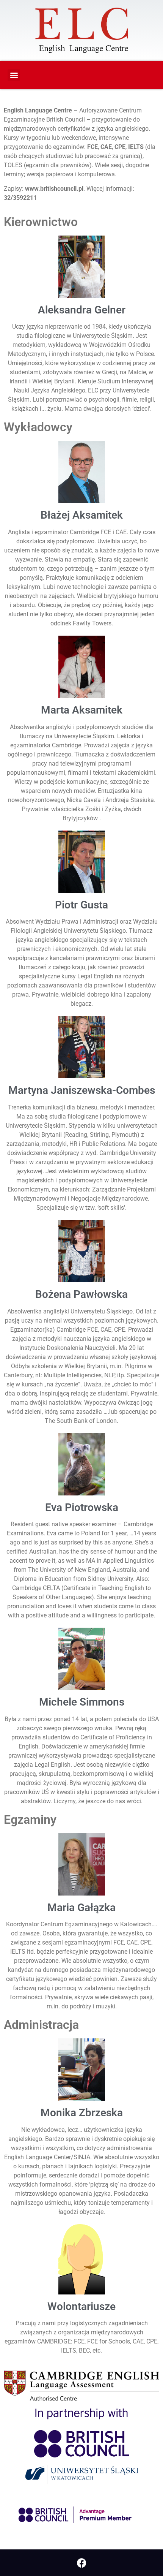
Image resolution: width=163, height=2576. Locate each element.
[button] (14, 75)
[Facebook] (81, 2563)
